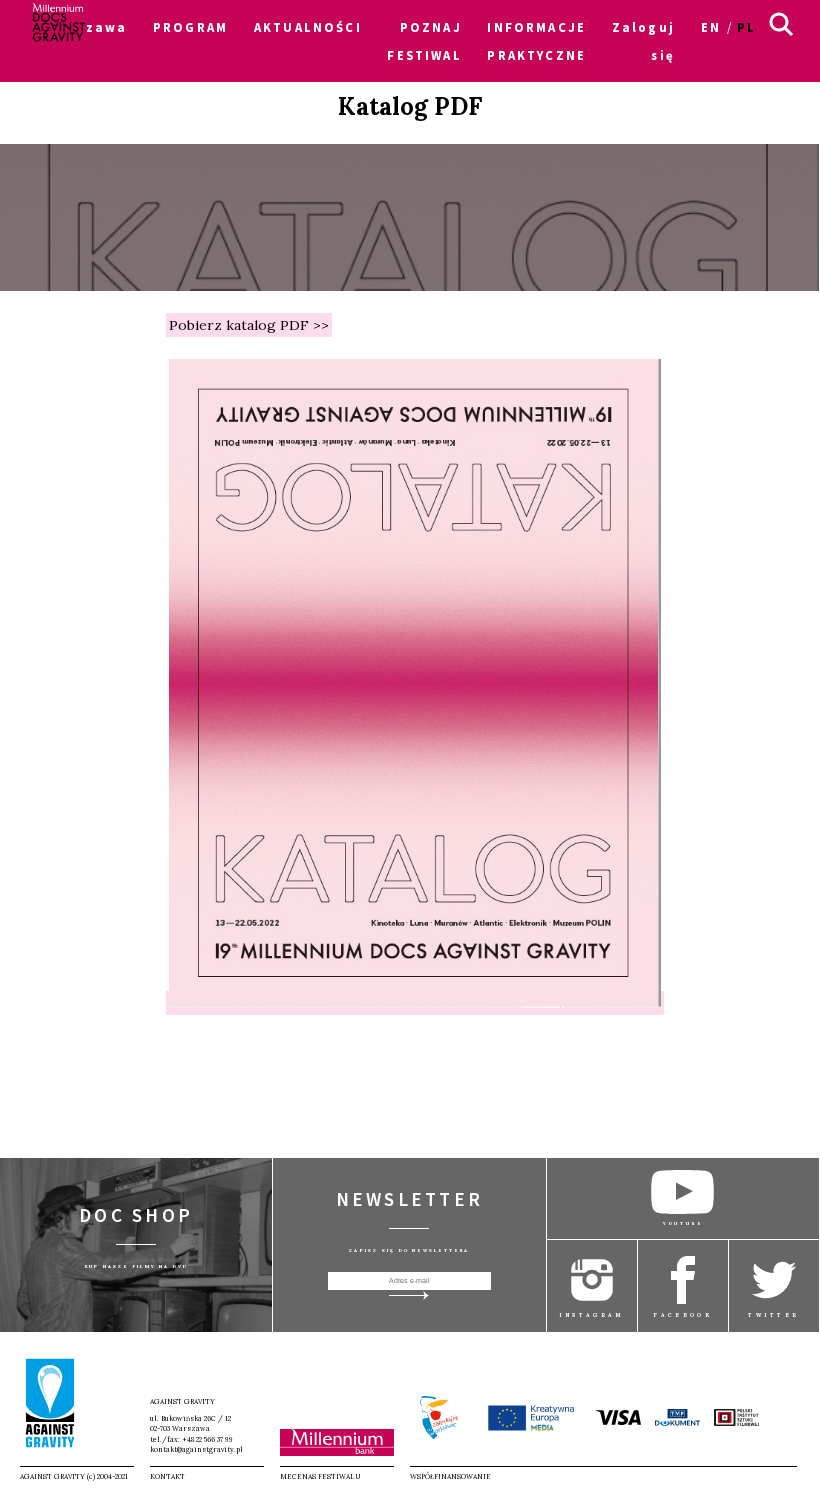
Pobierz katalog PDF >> (249, 325)
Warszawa (87, 27)
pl (746, 27)
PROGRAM (190, 27)
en (711, 27)
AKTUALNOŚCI (308, 27)
